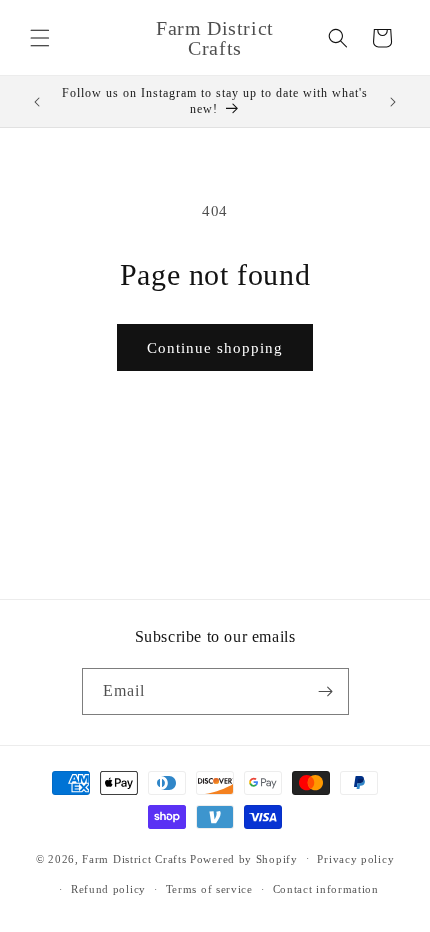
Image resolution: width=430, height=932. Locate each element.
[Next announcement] (393, 102)
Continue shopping (215, 348)
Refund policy (108, 889)
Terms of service (209, 889)
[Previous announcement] (37, 102)
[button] (40, 38)
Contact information (326, 889)
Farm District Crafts (134, 858)
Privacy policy (355, 859)
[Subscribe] (326, 691)
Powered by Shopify (244, 858)
